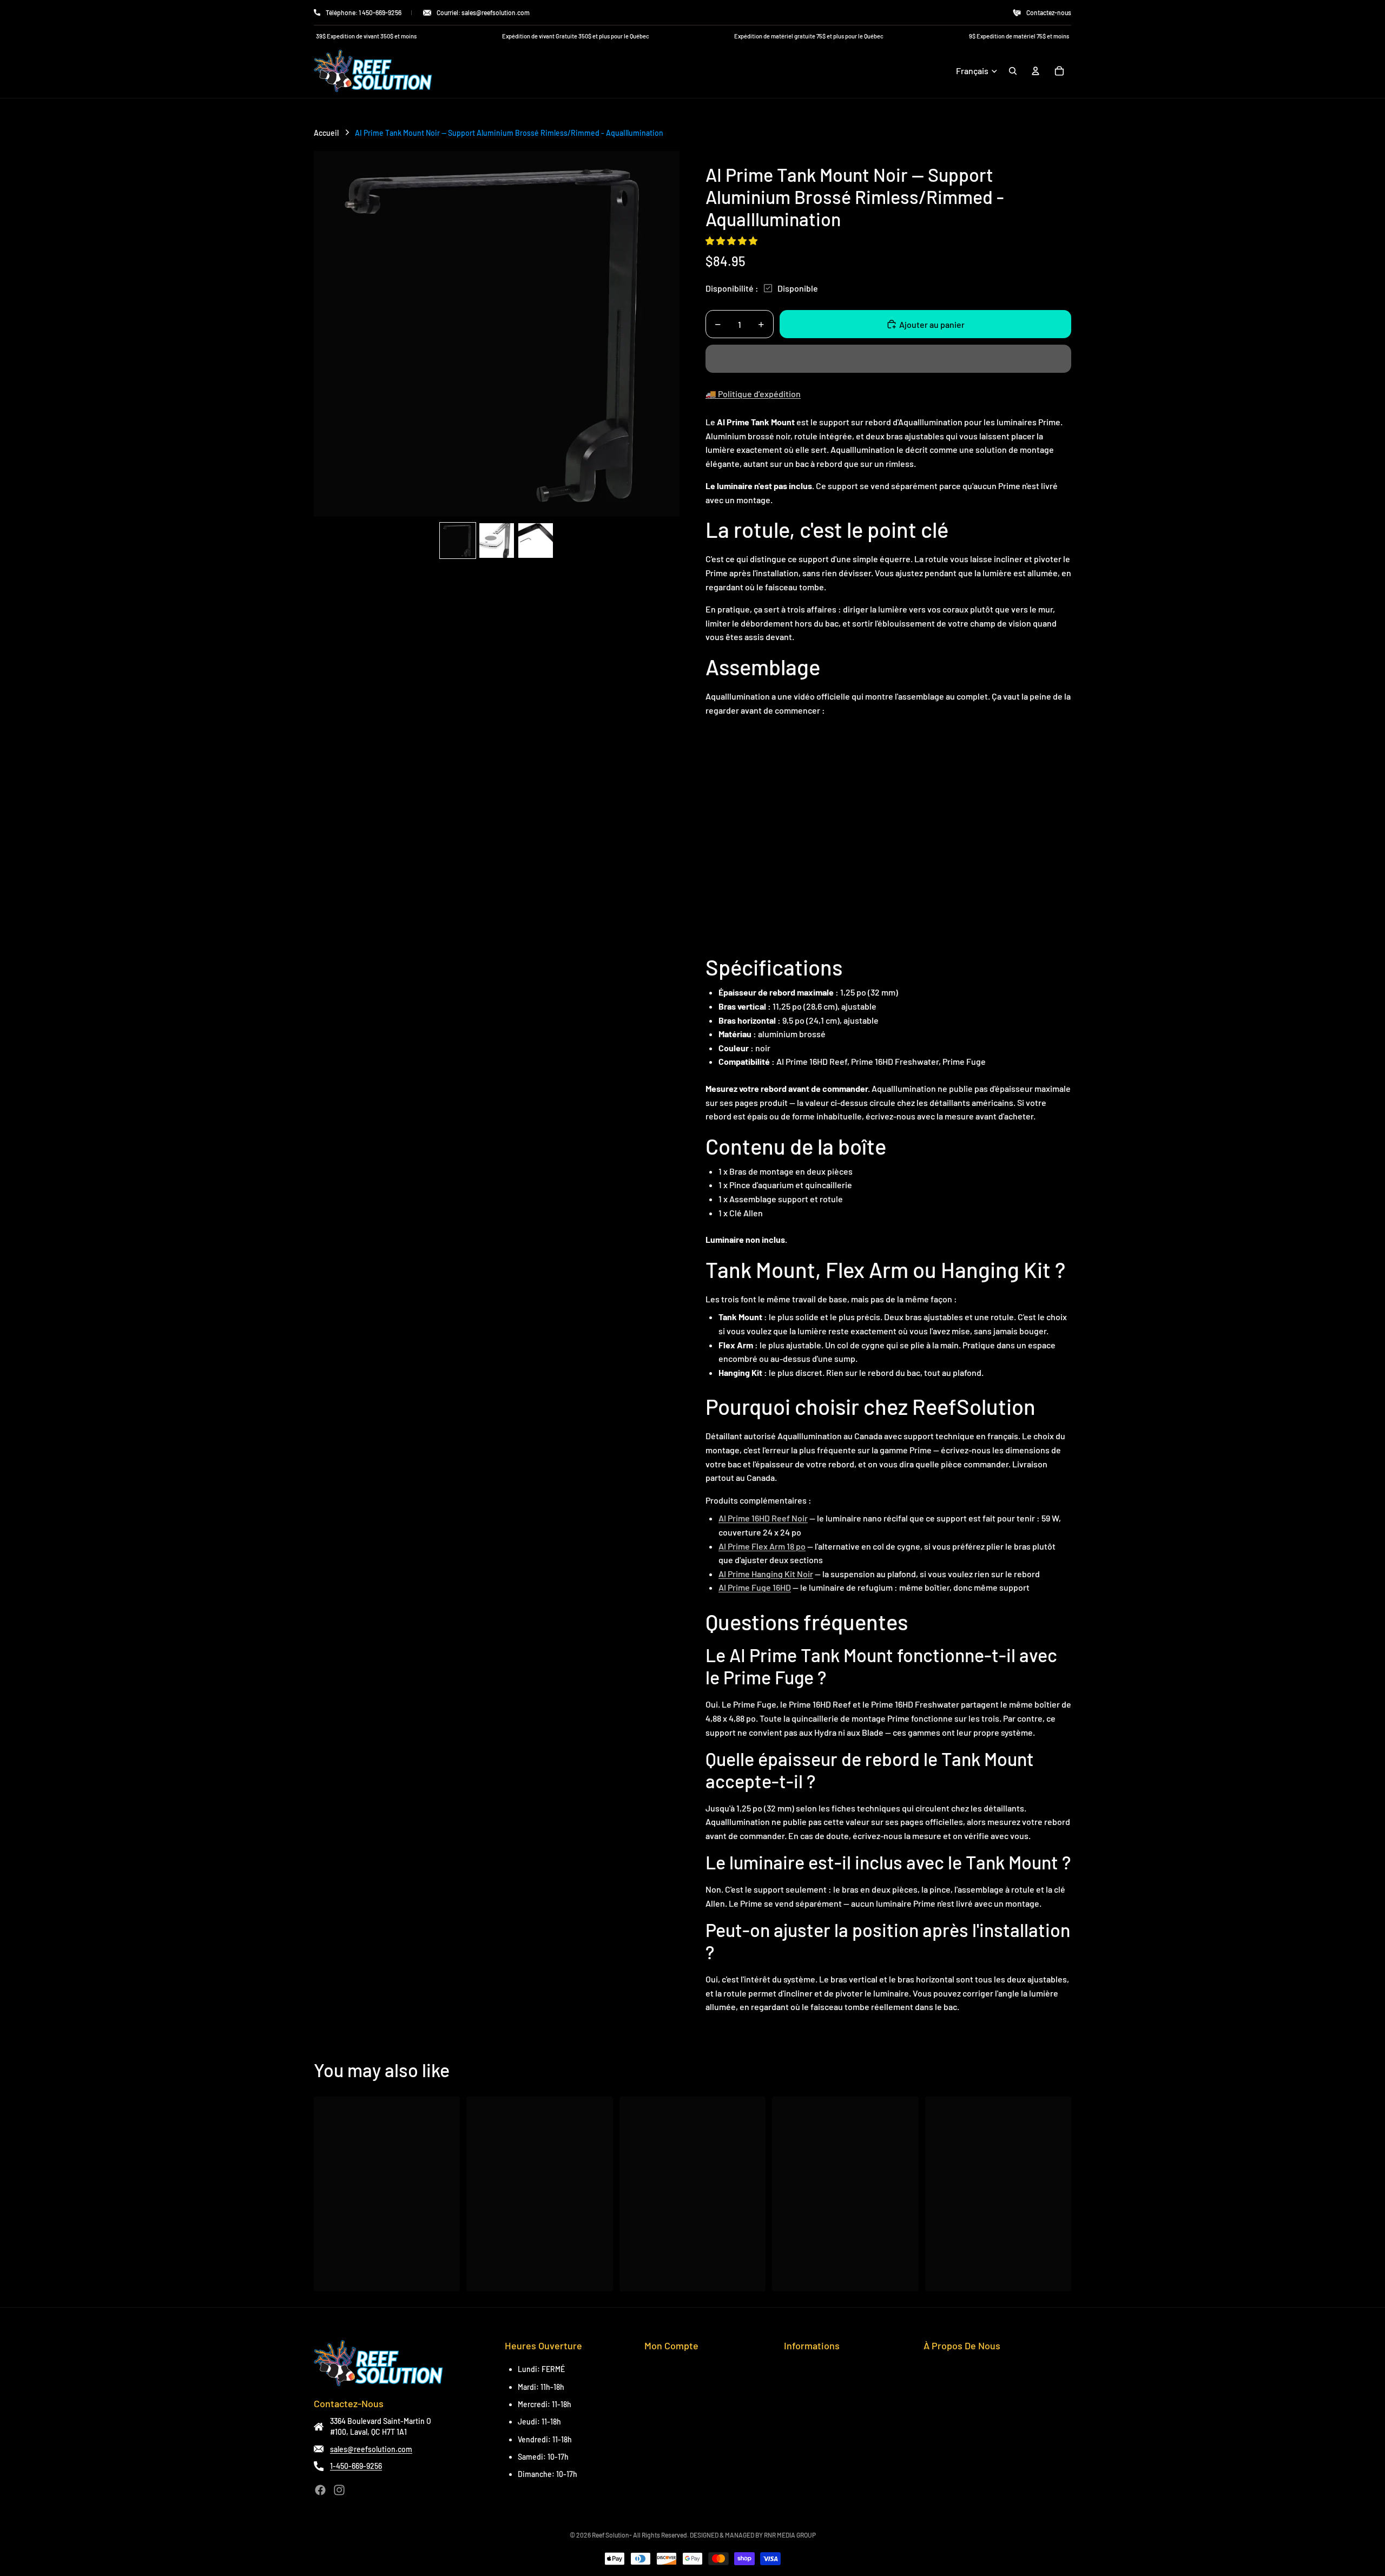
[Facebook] (320, 2490)
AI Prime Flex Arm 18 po (762, 1546)
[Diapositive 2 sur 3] (497, 541)
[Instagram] (339, 2490)
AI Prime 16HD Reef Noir (763, 1518)
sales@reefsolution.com (371, 2449)
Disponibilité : (732, 288)
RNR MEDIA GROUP (790, 2535)
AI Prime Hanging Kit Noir (766, 1574)
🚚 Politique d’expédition (753, 394)
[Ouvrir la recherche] (1013, 71)
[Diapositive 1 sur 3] (458, 541)
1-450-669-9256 (356, 2466)
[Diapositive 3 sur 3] (536, 541)
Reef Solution (611, 2535)
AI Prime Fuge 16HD (755, 1587)
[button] (732, 241)
